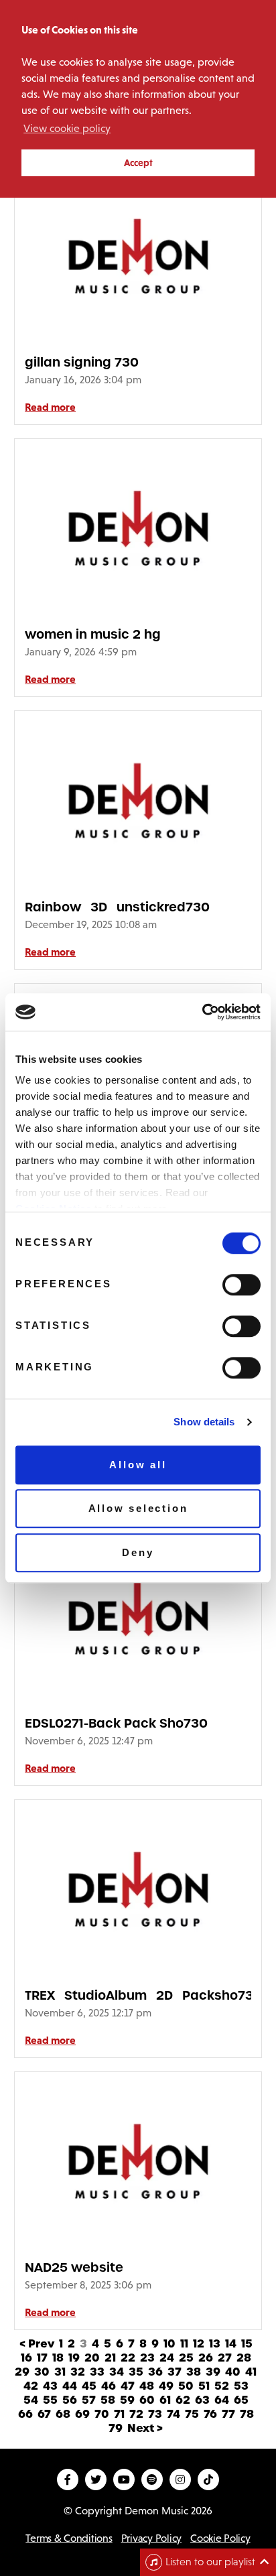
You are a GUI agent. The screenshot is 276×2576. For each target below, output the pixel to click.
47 (128, 2386)
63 (202, 2400)
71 (119, 2414)
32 (78, 2372)
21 (110, 2358)
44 (70, 2386)
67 (44, 2414)
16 (26, 2358)
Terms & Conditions (69, 2538)
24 (167, 2358)
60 (147, 2400)
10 (169, 2344)
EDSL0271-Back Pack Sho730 (116, 1723)
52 (222, 2386)
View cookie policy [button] (67, 128)
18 (58, 2358)
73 (155, 2414)
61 (165, 2400)
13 (215, 2344)
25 (186, 2358)
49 (166, 2386)
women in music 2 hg (93, 634)
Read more (50, 407)
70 (102, 2414)
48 (147, 2386)
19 (74, 2358)
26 (206, 2358)
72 (136, 2414)
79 (116, 2428)
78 (247, 2414)
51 (204, 2386)
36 (155, 2372)
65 (241, 2400)
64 (222, 2400)
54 (31, 2400)
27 (225, 2358)
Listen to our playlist (210, 2562)
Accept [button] (138, 163)
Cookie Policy (220, 2538)
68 (63, 2414)
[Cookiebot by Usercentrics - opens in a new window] (202, 1012)
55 (50, 2400)
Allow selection (138, 1508)
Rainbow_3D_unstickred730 (117, 907)
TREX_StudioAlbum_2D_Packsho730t (138, 1995)
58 (108, 2400)
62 (183, 2400)
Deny (138, 1552)
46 (109, 2386)
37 (175, 2372)
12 (199, 2344)
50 (186, 2386)
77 (228, 2414)
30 (42, 2372)
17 (42, 2358)
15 (247, 2344)
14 (231, 2344)
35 (136, 2372)
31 (60, 2372)
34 (117, 2372)
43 (50, 2386)
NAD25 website (74, 2267)
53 (241, 2386)
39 (213, 2372)
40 (233, 2372)
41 (251, 2372)
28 (244, 2358)
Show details (204, 1422)
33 (97, 2372)
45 (89, 2386)
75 (192, 2414)
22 (128, 2358)
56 (70, 2400)
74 (174, 2414)
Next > (145, 2428)
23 (147, 2358)
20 (92, 2358)
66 (25, 2414)
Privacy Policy (151, 2538)
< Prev (37, 2344)
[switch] (241, 1285)
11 (184, 2344)
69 (82, 2414)
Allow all (138, 1465)
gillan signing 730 (82, 362)
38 (194, 2372)
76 (210, 2414)
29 (22, 2372)
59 (127, 2400)
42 (31, 2386)
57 (89, 2400)
